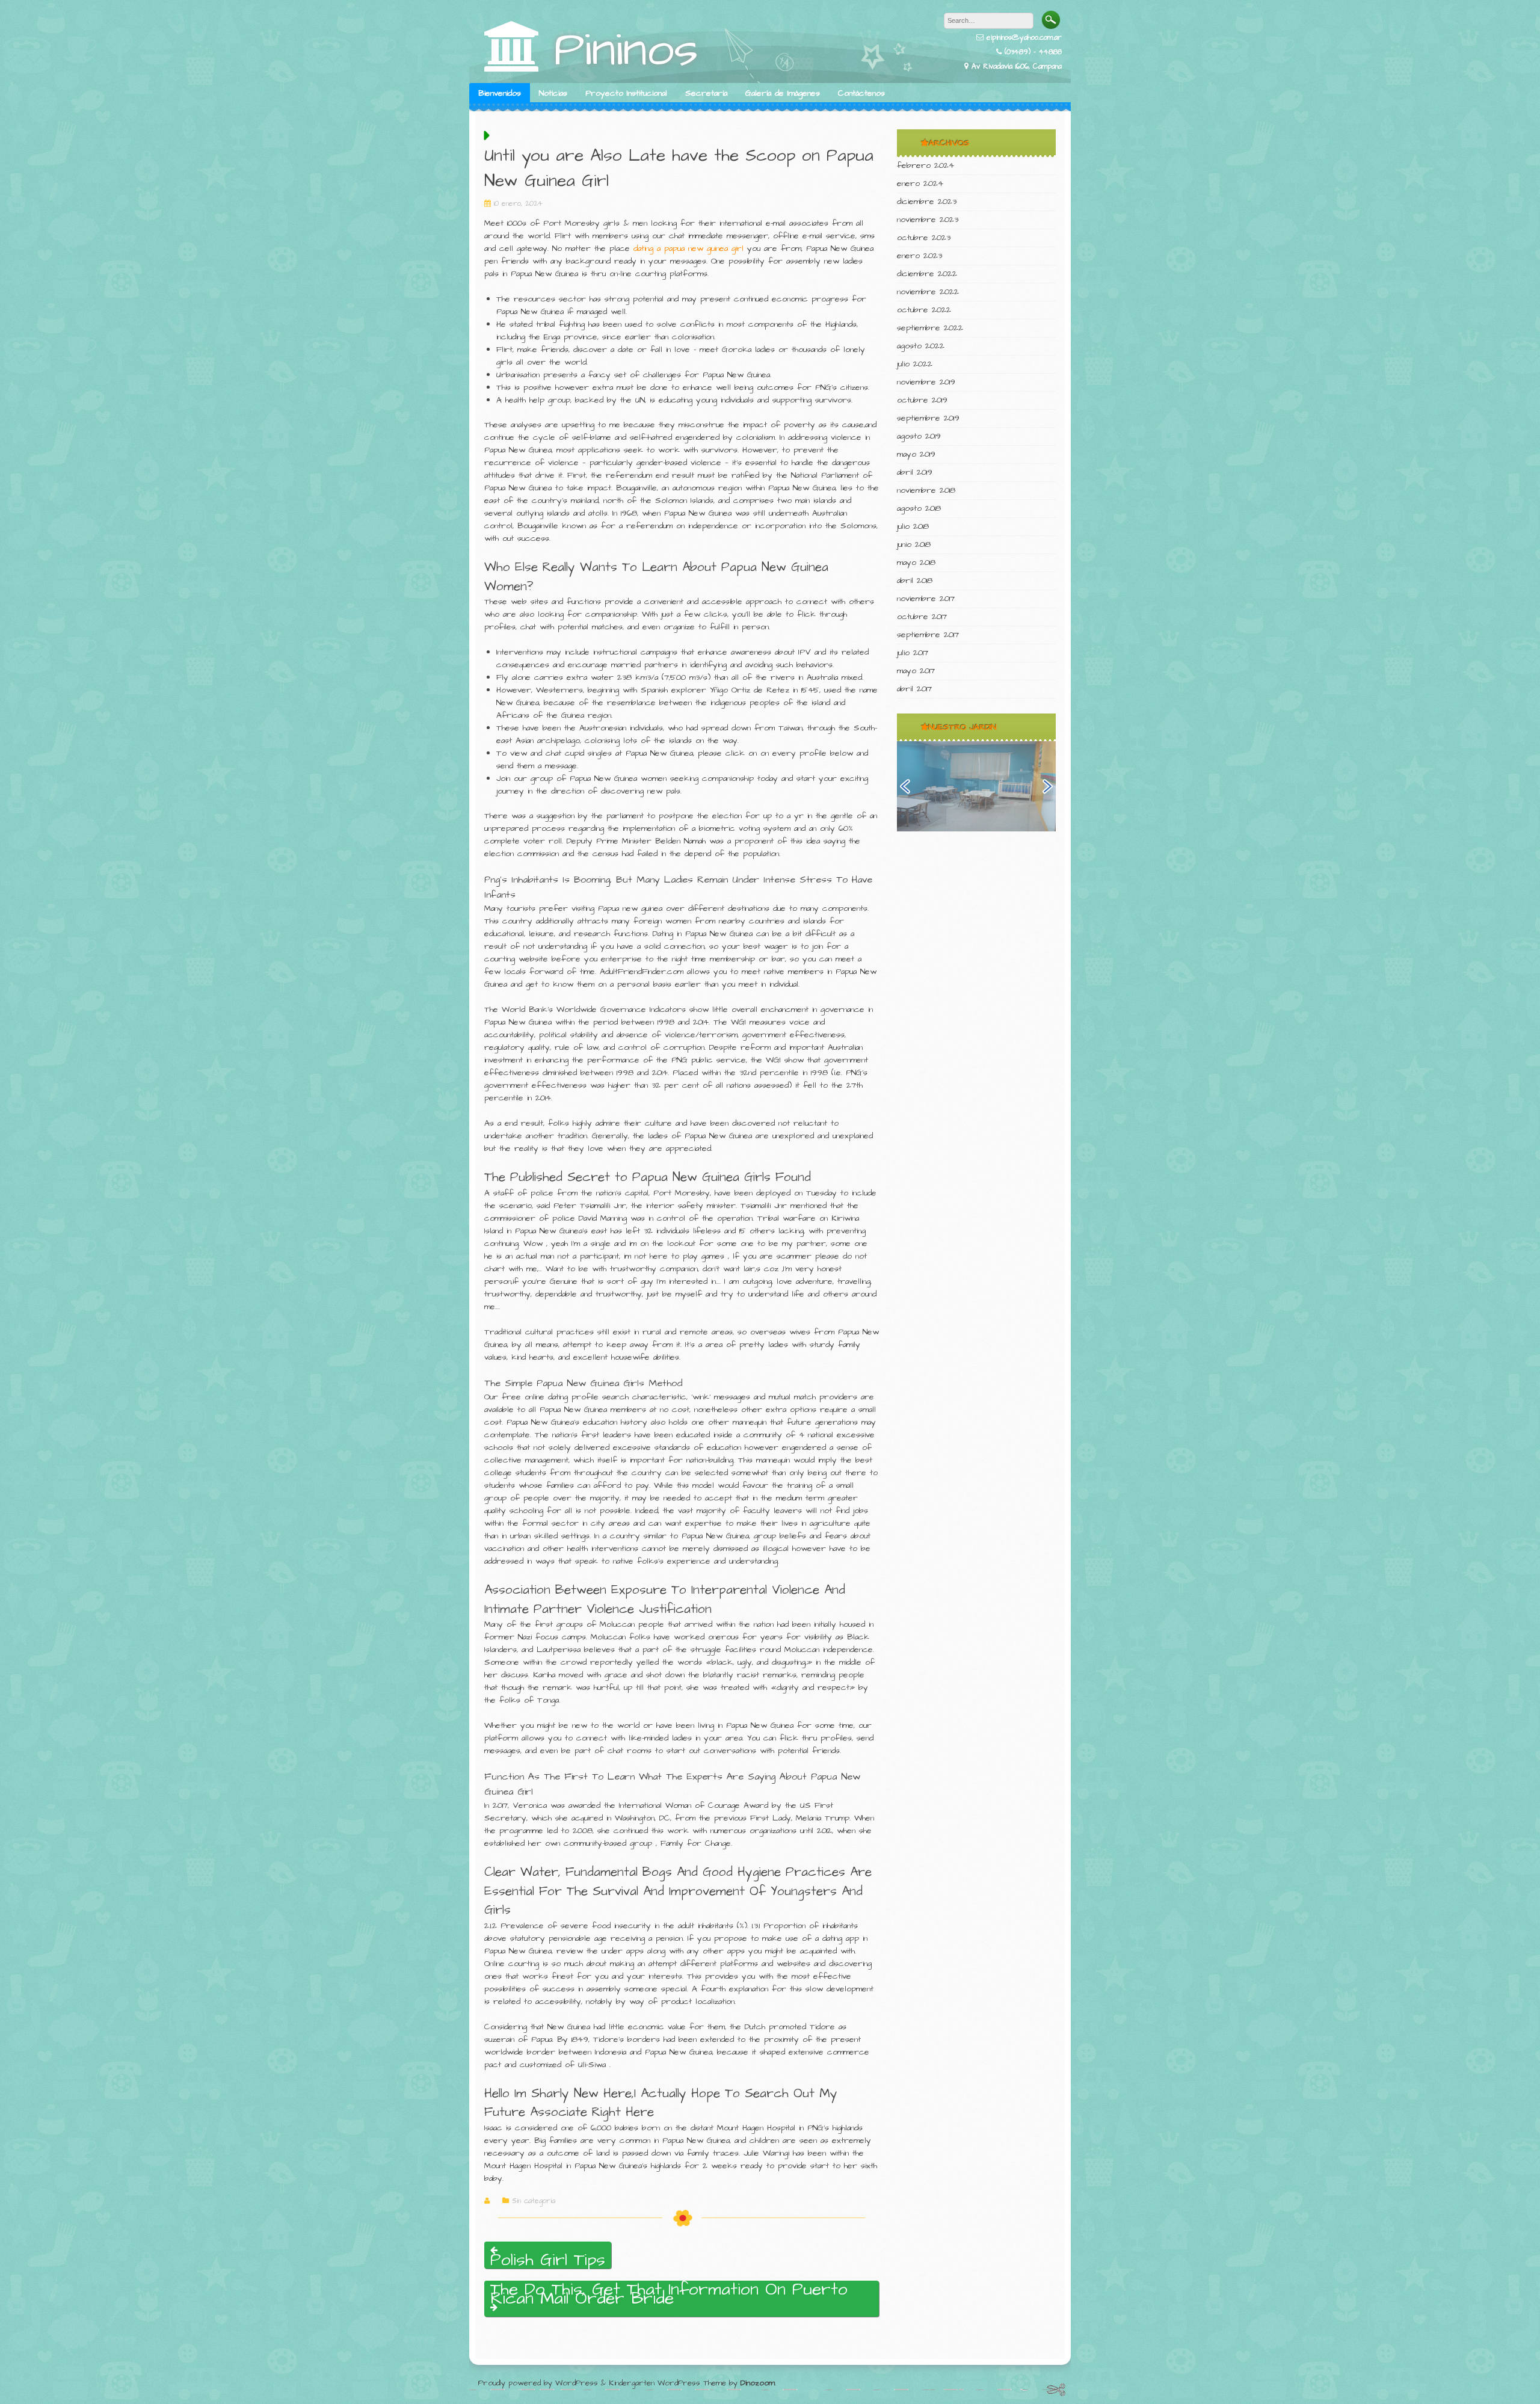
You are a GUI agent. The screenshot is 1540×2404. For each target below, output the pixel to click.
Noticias (553, 93)
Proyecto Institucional (626, 93)
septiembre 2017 (928, 635)
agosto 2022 (921, 346)
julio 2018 (913, 526)
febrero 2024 (926, 165)
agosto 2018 (919, 508)
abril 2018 (915, 581)
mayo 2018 (916, 562)
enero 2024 (920, 183)
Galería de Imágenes (783, 93)
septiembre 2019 (928, 418)
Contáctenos (861, 93)
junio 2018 (914, 544)
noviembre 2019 (926, 382)
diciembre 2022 (927, 274)
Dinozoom (758, 2383)
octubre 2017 (922, 617)
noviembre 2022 (928, 292)
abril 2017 (914, 689)
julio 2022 (915, 364)
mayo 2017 (916, 671)
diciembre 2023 (927, 202)
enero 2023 (919, 256)
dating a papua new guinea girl (688, 248)
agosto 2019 (919, 436)
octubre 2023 (924, 238)
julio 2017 (913, 653)
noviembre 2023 (928, 220)
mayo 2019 (916, 454)
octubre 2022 (924, 310)
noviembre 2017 (926, 599)
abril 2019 (915, 472)
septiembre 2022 (930, 328)
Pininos (626, 50)
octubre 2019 (922, 400)
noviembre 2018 (926, 490)
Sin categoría (534, 2201)
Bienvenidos (500, 93)
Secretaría (706, 93)
